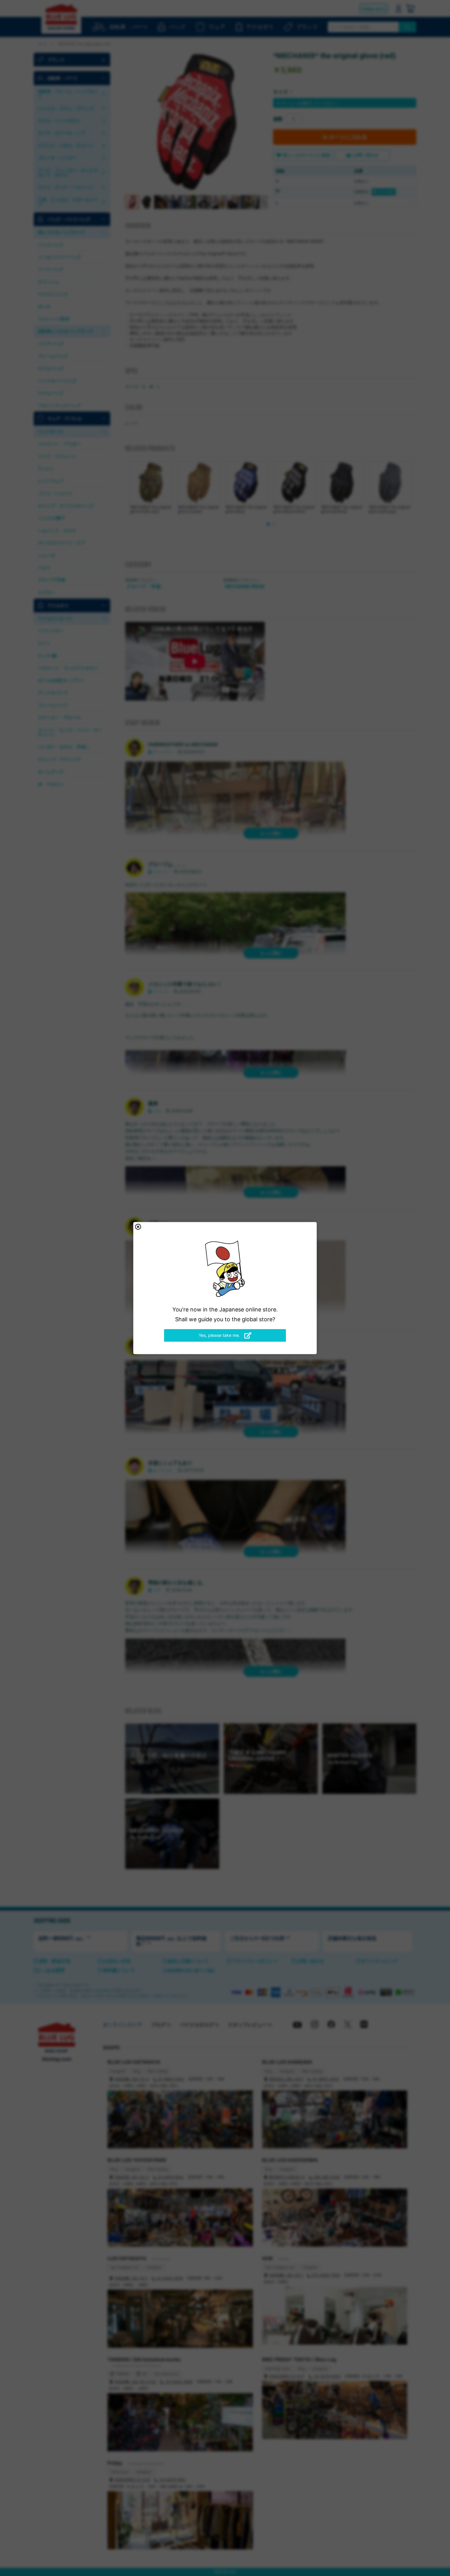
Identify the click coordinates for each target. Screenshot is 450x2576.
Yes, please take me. (220, 1335)
